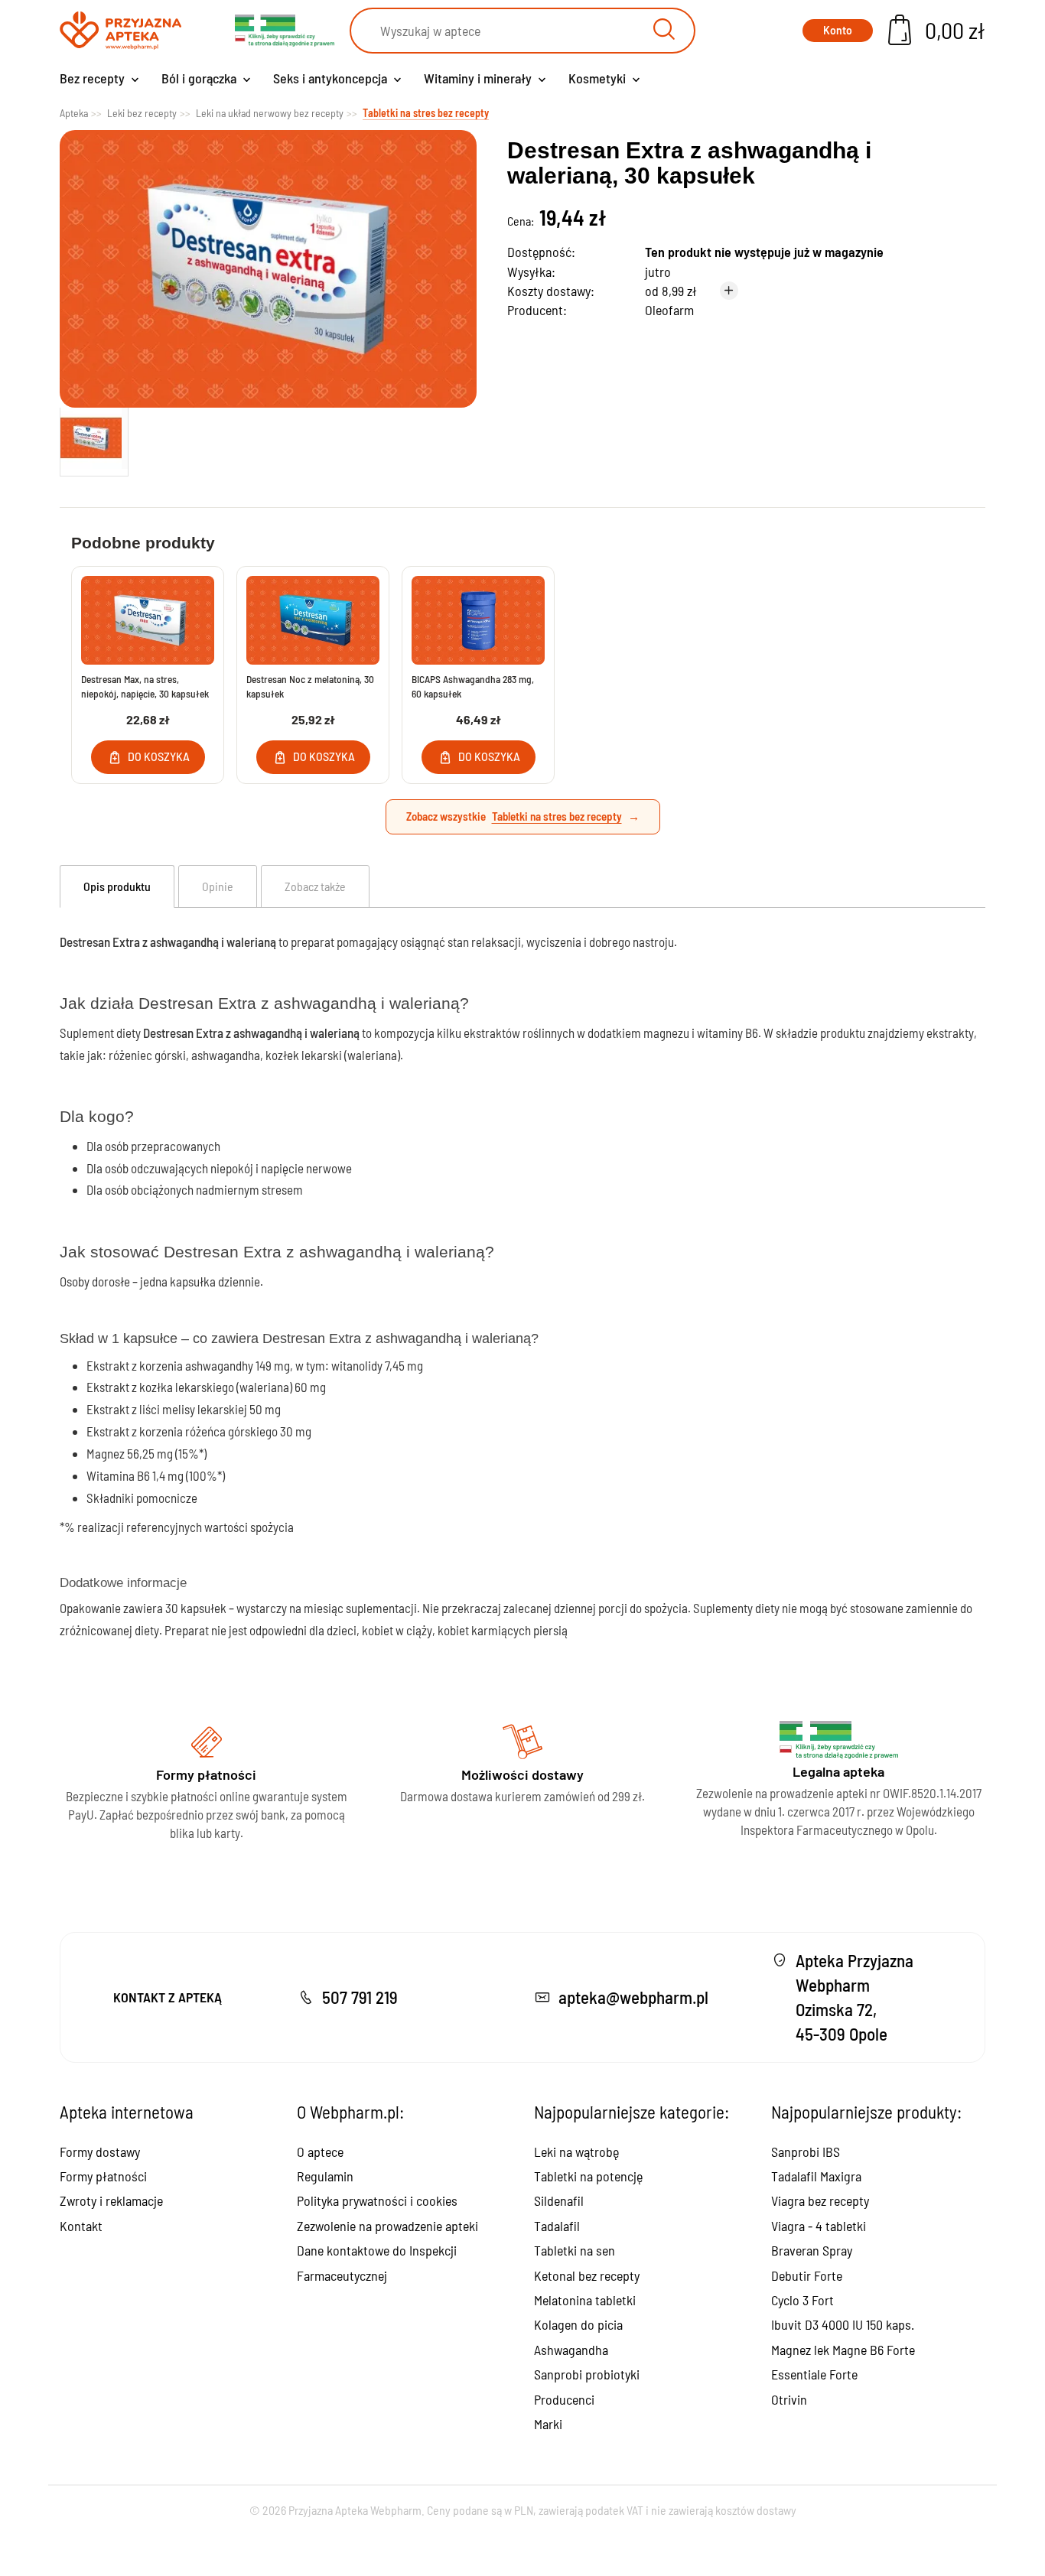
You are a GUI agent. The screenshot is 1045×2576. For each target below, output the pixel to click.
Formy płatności (103, 2176)
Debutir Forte (807, 2275)
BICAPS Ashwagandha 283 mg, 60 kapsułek (473, 686)
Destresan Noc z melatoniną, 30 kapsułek (310, 686)
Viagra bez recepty (820, 2200)
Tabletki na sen (575, 2250)
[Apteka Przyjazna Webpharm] (120, 31)
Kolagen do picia (578, 2324)
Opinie (218, 886)
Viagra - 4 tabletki (819, 2226)
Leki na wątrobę (576, 2152)
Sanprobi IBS (806, 2152)
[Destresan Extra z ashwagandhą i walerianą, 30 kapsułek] (94, 438)
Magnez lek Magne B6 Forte (843, 2350)
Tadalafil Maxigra (816, 2176)
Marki (548, 2424)
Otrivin (789, 2399)
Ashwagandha (571, 2350)
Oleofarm (669, 310)
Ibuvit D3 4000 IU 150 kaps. (843, 2324)
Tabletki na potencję (588, 2176)
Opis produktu (117, 886)
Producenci (564, 2399)
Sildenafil (559, 2200)
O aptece (320, 2152)
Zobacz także (315, 886)
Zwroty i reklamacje (111, 2200)
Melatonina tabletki (585, 2300)
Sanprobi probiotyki (587, 2374)
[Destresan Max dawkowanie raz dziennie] (148, 620)
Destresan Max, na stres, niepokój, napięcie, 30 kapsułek (145, 686)
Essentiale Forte (814, 2374)
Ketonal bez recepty (587, 2275)
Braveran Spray (812, 2250)
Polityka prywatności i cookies (377, 2200)
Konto (838, 30)
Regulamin (325, 2176)
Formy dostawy (100, 2152)
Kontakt (81, 2226)
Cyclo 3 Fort (802, 2300)
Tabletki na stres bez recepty (557, 816)
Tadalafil (557, 2226)
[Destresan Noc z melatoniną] (313, 620)
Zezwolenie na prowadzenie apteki (387, 2226)
